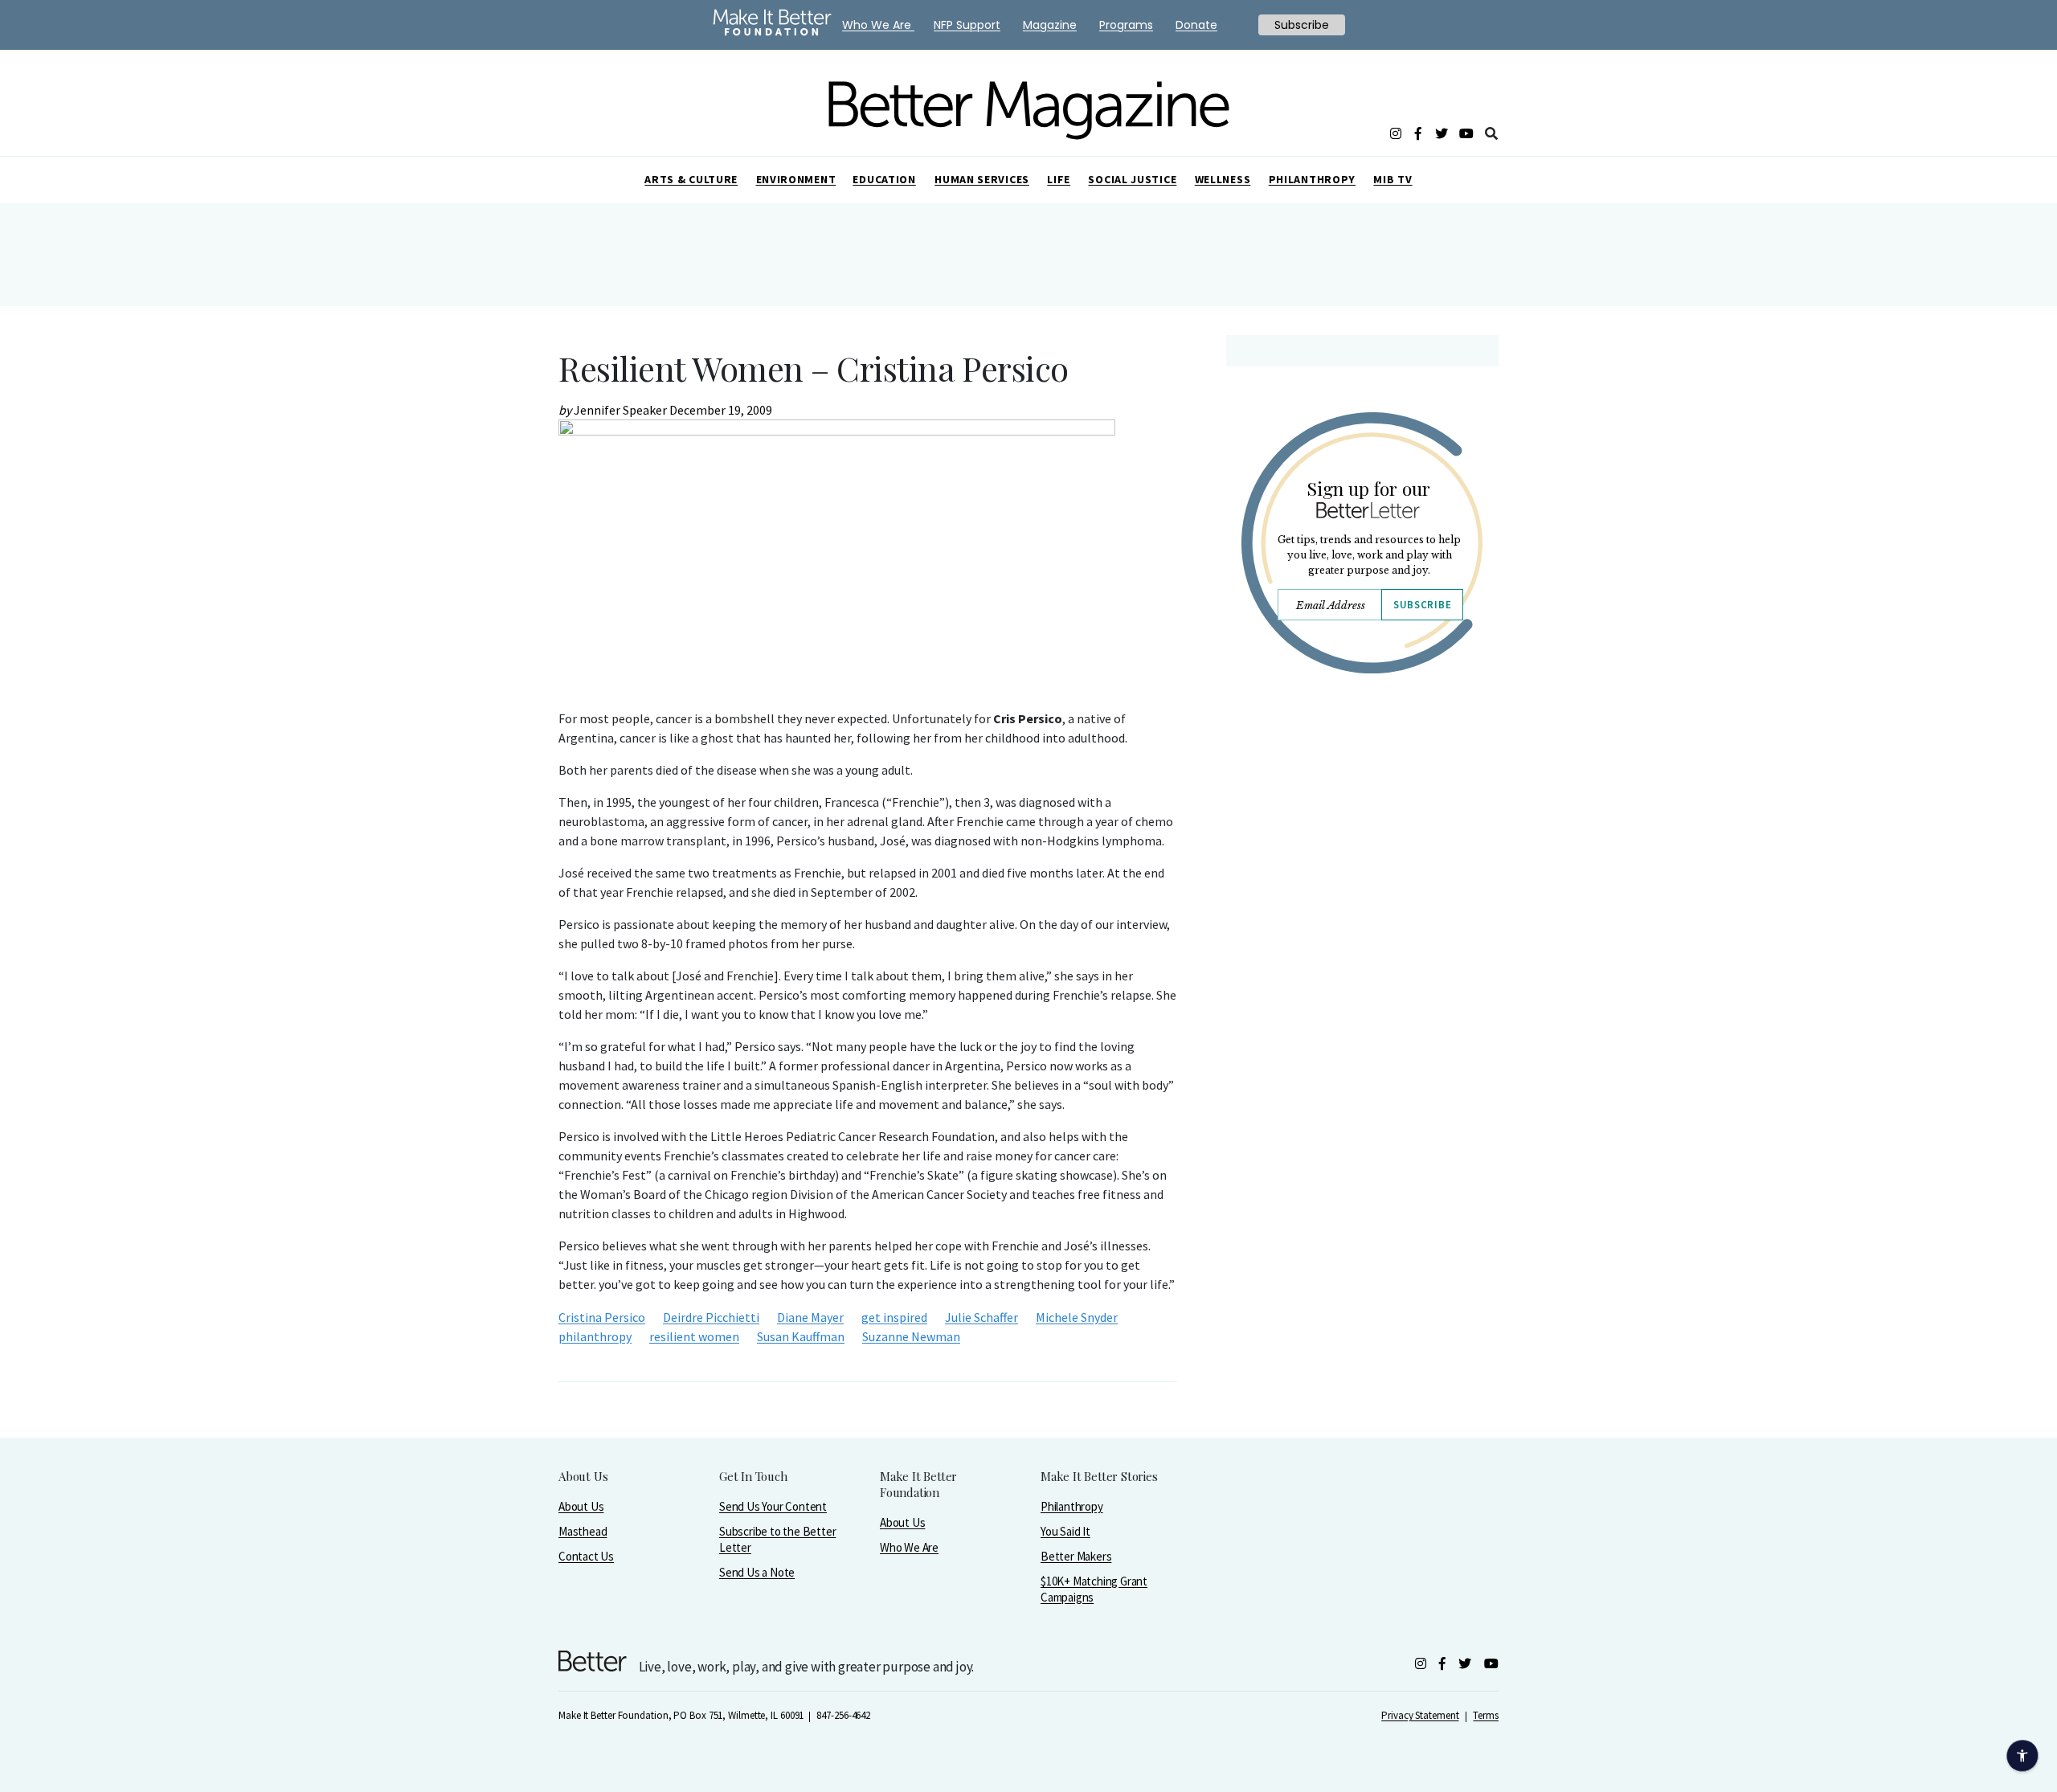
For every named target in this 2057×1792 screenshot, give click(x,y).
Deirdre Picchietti (711, 1317)
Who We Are (909, 1547)
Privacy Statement (1420, 1715)
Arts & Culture (691, 179)
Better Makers (1076, 1556)
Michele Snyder (1077, 1317)
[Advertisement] (1362, 826)
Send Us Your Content (773, 1506)
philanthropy (595, 1336)
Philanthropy (1312, 179)
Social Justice (1132, 179)
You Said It (1065, 1531)
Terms (1486, 1715)
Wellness (1223, 179)
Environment (796, 179)
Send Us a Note (757, 1572)
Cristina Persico (602, 1317)
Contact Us (586, 1556)
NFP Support (967, 25)
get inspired (894, 1317)
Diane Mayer (810, 1317)
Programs (1126, 25)
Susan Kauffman (801, 1336)
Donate (1196, 25)
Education (884, 179)
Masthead (583, 1531)
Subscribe (1422, 605)
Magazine (1050, 25)
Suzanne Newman (911, 1336)
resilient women (694, 1336)
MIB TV (1392, 179)
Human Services (982, 179)
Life (1059, 179)
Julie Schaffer (981, 1317)
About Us (581, 1506)
